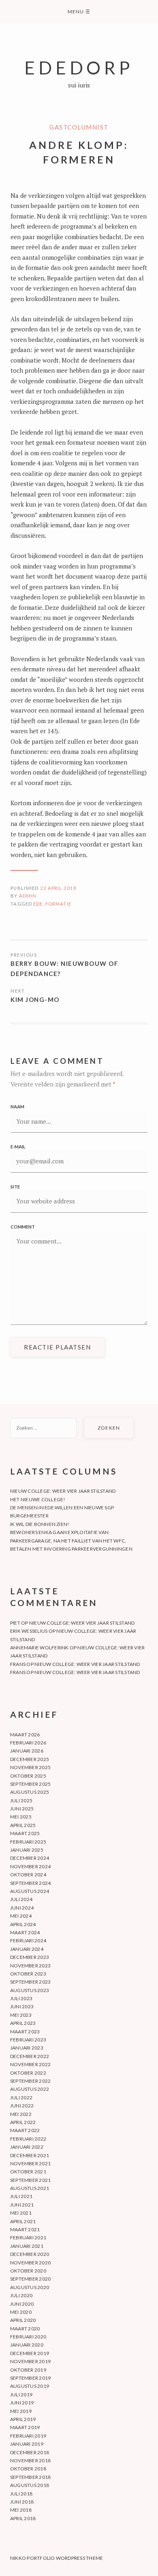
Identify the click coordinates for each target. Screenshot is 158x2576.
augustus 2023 (30, 1990)
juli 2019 (21, 2395)
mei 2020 (21, 2312)
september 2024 (30, 1883)
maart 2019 (25, 2427)
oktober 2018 (28, 2469)
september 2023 (30, 1982)
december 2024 (30, 1858)
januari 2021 (27, 2246)
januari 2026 (27, 1751)
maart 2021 (25, 2229)
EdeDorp (79, 67)
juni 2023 (22, 2006)
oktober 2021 (28, 2172)
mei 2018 (21, 2510)
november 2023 (30, 1966)
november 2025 (30, 1767)
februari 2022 (28, 2139)
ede (38, 904)
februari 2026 (28, 1743)
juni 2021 (22, 2205)
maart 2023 (25, 2032)
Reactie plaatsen (57, 1347)
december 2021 (30, 2155)
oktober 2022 (28, 2073)
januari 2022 (27, 2147)
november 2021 (30, 2163)
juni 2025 (22, 1809)
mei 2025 (21, 1817)
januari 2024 (27, 1949)
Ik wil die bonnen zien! (40, 1524)
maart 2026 (25, 1735)
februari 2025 (28, 1842)
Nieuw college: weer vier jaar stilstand (63, 1491)
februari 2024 (28, 1940)
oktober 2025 (28, 1776)
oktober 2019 (28, 2370)
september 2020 (30, 2279)
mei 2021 (21, 2213)
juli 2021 (21, 2196)
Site (15, 1187)
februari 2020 (28, 2337)
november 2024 (30, 1866)
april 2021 (23, 2221)
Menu (79, 12)
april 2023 (23, 2023)
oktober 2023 (28, 1974)
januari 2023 (27, 2048)
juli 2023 (21, 1998)
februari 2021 (28, 2238)
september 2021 (30, 2180)
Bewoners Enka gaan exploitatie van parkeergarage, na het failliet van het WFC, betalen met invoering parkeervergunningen (71, 1541)
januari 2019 (27, 2444)
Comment (23, 1227)
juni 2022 (22, 2106)
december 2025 (30, 1759)
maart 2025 (25, 1833)
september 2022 (30, 2081)
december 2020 (30, 2254)
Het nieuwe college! (38, 1499)
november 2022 (30, 2064)
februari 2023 (28, 2040)
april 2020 (23, 2320)
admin (28, 896)
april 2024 (23, 1924)
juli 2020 (21, 2295)
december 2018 (30, 2452)
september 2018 (30, 2477)
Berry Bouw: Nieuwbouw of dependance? (64, 969)
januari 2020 (27, 2345)
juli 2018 (21, 2494)
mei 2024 (21, 1916)
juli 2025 (21, 1800)
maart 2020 (25, 2329)
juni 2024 (22, 1908)
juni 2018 (22, 2502)
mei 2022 (21, 2114)
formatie (58, 904)
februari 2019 (28, 2436)
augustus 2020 (30, 2287)
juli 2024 (21, 1899)
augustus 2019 (30, 2386)
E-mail (18, 1147)
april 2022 (23, 2122)
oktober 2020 (28, 2271)
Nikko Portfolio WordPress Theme (57, 2558)
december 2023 (30, 1957)
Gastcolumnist (79, 127)
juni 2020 (22, 2304)
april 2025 (23, 1825)
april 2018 (23, 2518)
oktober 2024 (28, 1875)
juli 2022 (21, 2098)
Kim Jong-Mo (35, 999)
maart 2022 (25, 2130)
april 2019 (23, 2419)
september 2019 (30, 2378)
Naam (17, 1107)
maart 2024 (25, 1932)
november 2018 (30, 2460)
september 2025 (30, 1784)
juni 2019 (22, 2403)
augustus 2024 (30, 1891)
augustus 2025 (30, 1792)
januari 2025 (27, 1850)
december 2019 (30, 2353)
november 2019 (30, 2361)
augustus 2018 (30, 2485)
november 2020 (30, 2263)
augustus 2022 (30, 2089)
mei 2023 (21, 2015)
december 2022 (30, 2056)
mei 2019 (21, 2411)
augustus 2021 (30, 2188)
